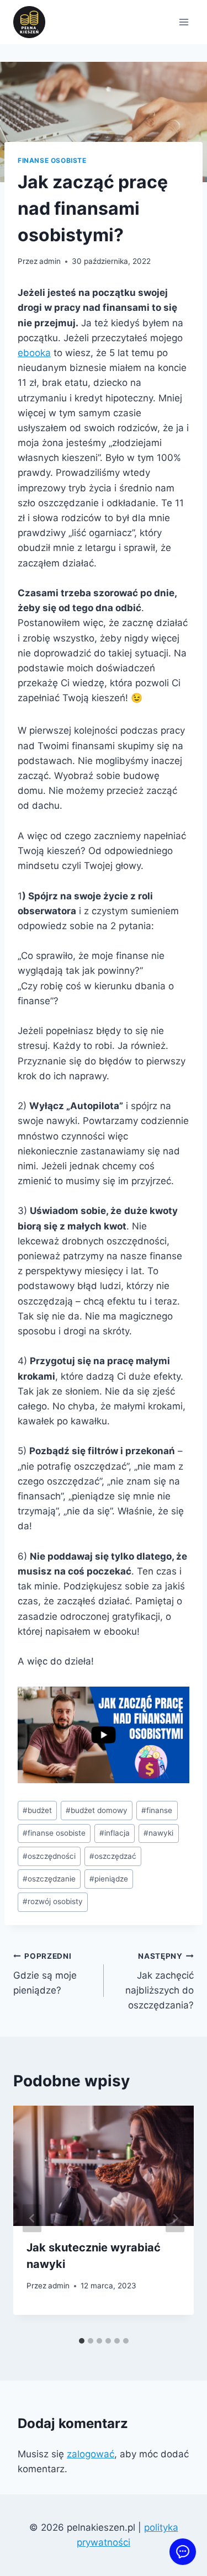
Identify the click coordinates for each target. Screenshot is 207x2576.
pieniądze (109, 1879)
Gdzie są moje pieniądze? (45, 1974)
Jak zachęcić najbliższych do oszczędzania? (160, 1981)
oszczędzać (113, 1856)
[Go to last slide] (32, 2219)
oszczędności (49, 1856)
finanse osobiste (52, 160)
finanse (157, 1810)
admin (50, 261)
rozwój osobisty (53, 1901)
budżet (37, 1810)
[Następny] (175, 2219)
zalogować (91, 2454)
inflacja (115, 1833)
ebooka (34, 353)
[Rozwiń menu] (184, 22)
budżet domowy (97, 1810)
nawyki (158, 1833)
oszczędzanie (49, 1879)
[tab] (82, 2341)
